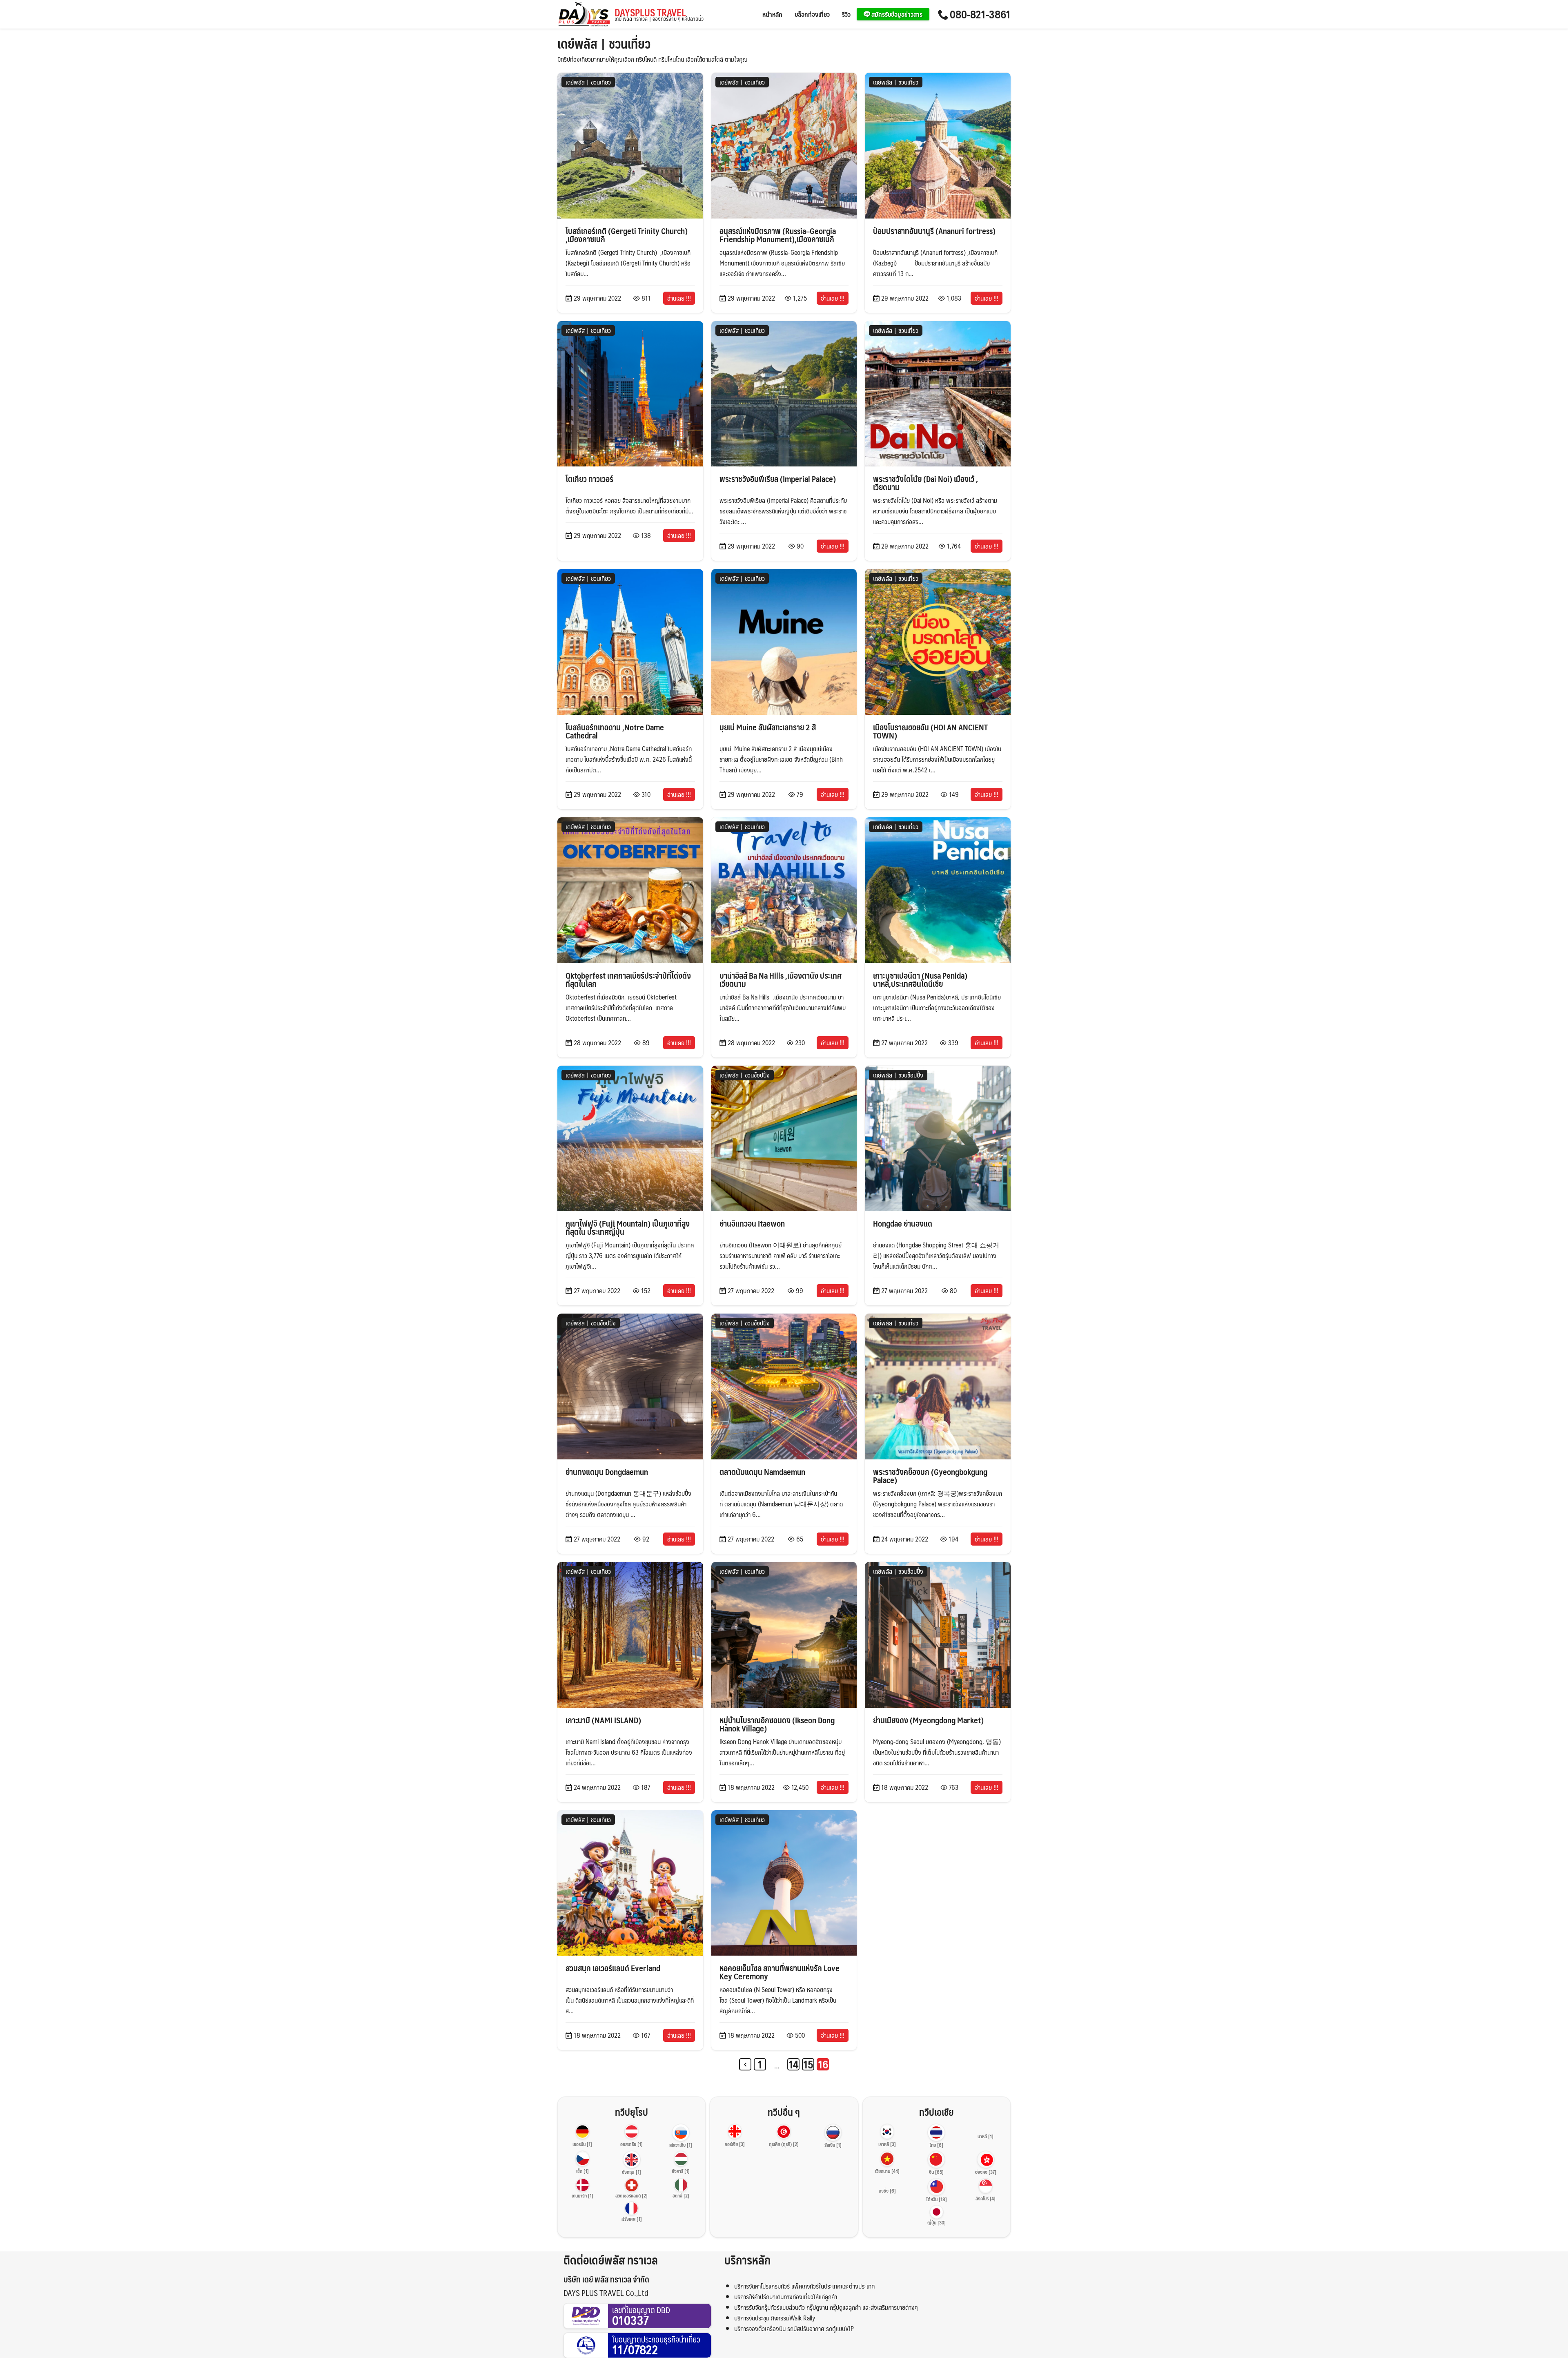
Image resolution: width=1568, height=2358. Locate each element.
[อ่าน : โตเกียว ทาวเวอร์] (630, 393)
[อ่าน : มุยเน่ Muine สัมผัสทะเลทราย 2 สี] (784, 641)
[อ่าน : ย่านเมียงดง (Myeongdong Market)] (938, 1634)
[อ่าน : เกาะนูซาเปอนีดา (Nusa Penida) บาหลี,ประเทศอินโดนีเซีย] (938, 889)
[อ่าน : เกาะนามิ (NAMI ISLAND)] (630, 1634)
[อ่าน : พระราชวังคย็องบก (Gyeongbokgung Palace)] (938, 1386)
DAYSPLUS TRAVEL (659, 15)
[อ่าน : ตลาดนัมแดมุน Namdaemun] (784, 1386)
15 (808, 2064)
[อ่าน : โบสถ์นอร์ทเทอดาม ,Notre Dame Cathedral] (630, 641)
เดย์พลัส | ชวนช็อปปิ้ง (745, 1075)
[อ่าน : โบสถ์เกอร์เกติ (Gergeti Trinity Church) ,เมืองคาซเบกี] (630, 145)
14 (794, 2064)
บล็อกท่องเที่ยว (812, 14)
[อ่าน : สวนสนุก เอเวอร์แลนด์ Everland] (630, 1882)
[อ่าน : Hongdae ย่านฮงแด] (938, 1137)
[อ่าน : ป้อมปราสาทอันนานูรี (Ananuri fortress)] (938, 145)
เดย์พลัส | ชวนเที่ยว (588, 82)
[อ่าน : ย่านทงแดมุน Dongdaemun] (630, 1386)
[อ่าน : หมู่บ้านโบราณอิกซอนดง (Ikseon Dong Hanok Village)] (784, 1634)
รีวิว (846, 14)
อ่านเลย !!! (679, 298)
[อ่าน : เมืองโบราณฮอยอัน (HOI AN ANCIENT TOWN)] (938, 641)
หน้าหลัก (772, 14)
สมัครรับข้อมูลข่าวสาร (896, 14)
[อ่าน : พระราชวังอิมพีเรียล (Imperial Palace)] (784, 393)
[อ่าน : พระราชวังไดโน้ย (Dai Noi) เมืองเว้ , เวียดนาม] (938, 393)
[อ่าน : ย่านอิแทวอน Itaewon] (784, 1137)
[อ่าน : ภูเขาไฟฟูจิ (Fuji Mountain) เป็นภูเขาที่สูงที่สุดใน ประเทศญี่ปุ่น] (630, 1137)
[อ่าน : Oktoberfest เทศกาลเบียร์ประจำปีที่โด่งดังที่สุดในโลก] (630, 889)
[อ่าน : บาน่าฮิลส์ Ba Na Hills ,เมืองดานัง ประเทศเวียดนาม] (784, 889)
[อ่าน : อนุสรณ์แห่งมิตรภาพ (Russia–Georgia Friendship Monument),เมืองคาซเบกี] (784, 145)
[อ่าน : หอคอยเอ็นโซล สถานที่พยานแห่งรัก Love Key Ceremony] (784, 1882)
